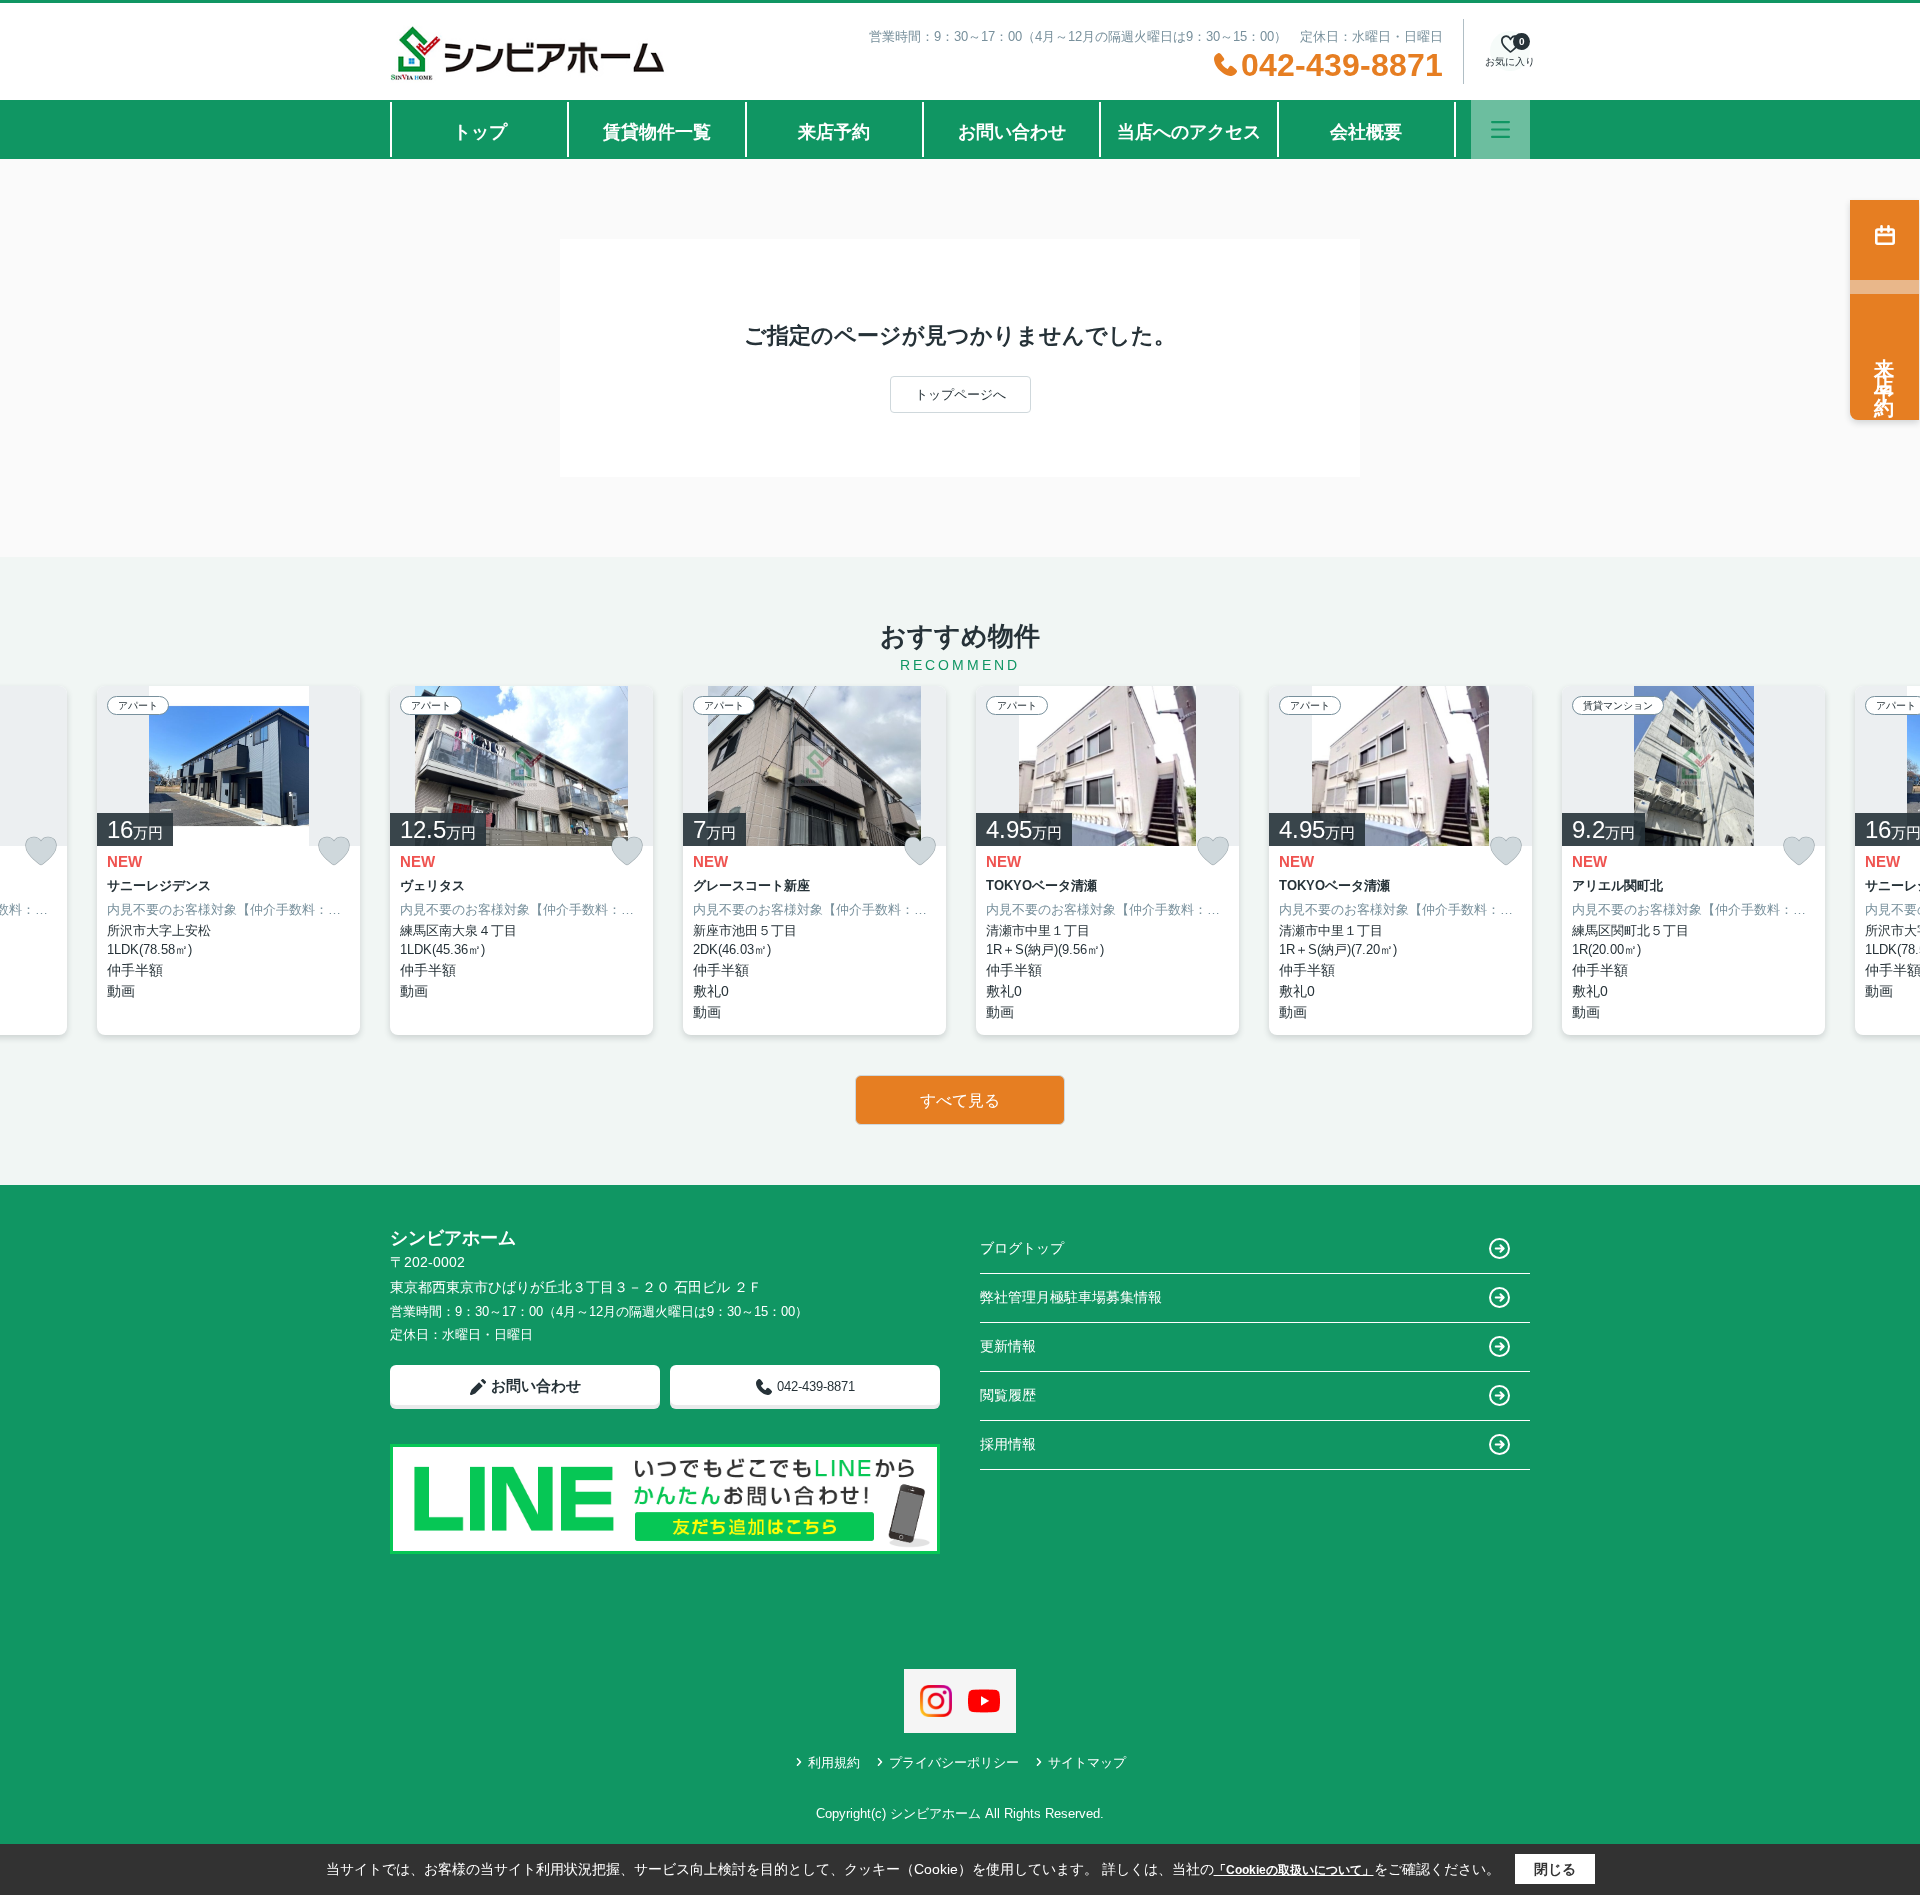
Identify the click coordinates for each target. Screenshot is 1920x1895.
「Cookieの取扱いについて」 (1294, 1870)
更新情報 (1008, 1346)
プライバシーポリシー (954, 1762)
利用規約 (834, 1762)
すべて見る (960, 1100)
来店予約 (834, 132)
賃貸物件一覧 (657, 132)
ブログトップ (1022, 1248)
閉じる (1555, 1869)
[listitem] (521, 860)
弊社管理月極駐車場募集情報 (1071, 1297)
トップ (480, 132)
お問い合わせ (1012, 132)
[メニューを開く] (1500, 129)
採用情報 (1008, 1444)
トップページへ (960, 394)
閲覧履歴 (1008, 1395)
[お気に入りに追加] (41, 851)
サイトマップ (1087, 1762)
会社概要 (1366, 132)
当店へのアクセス (1189, 132)
